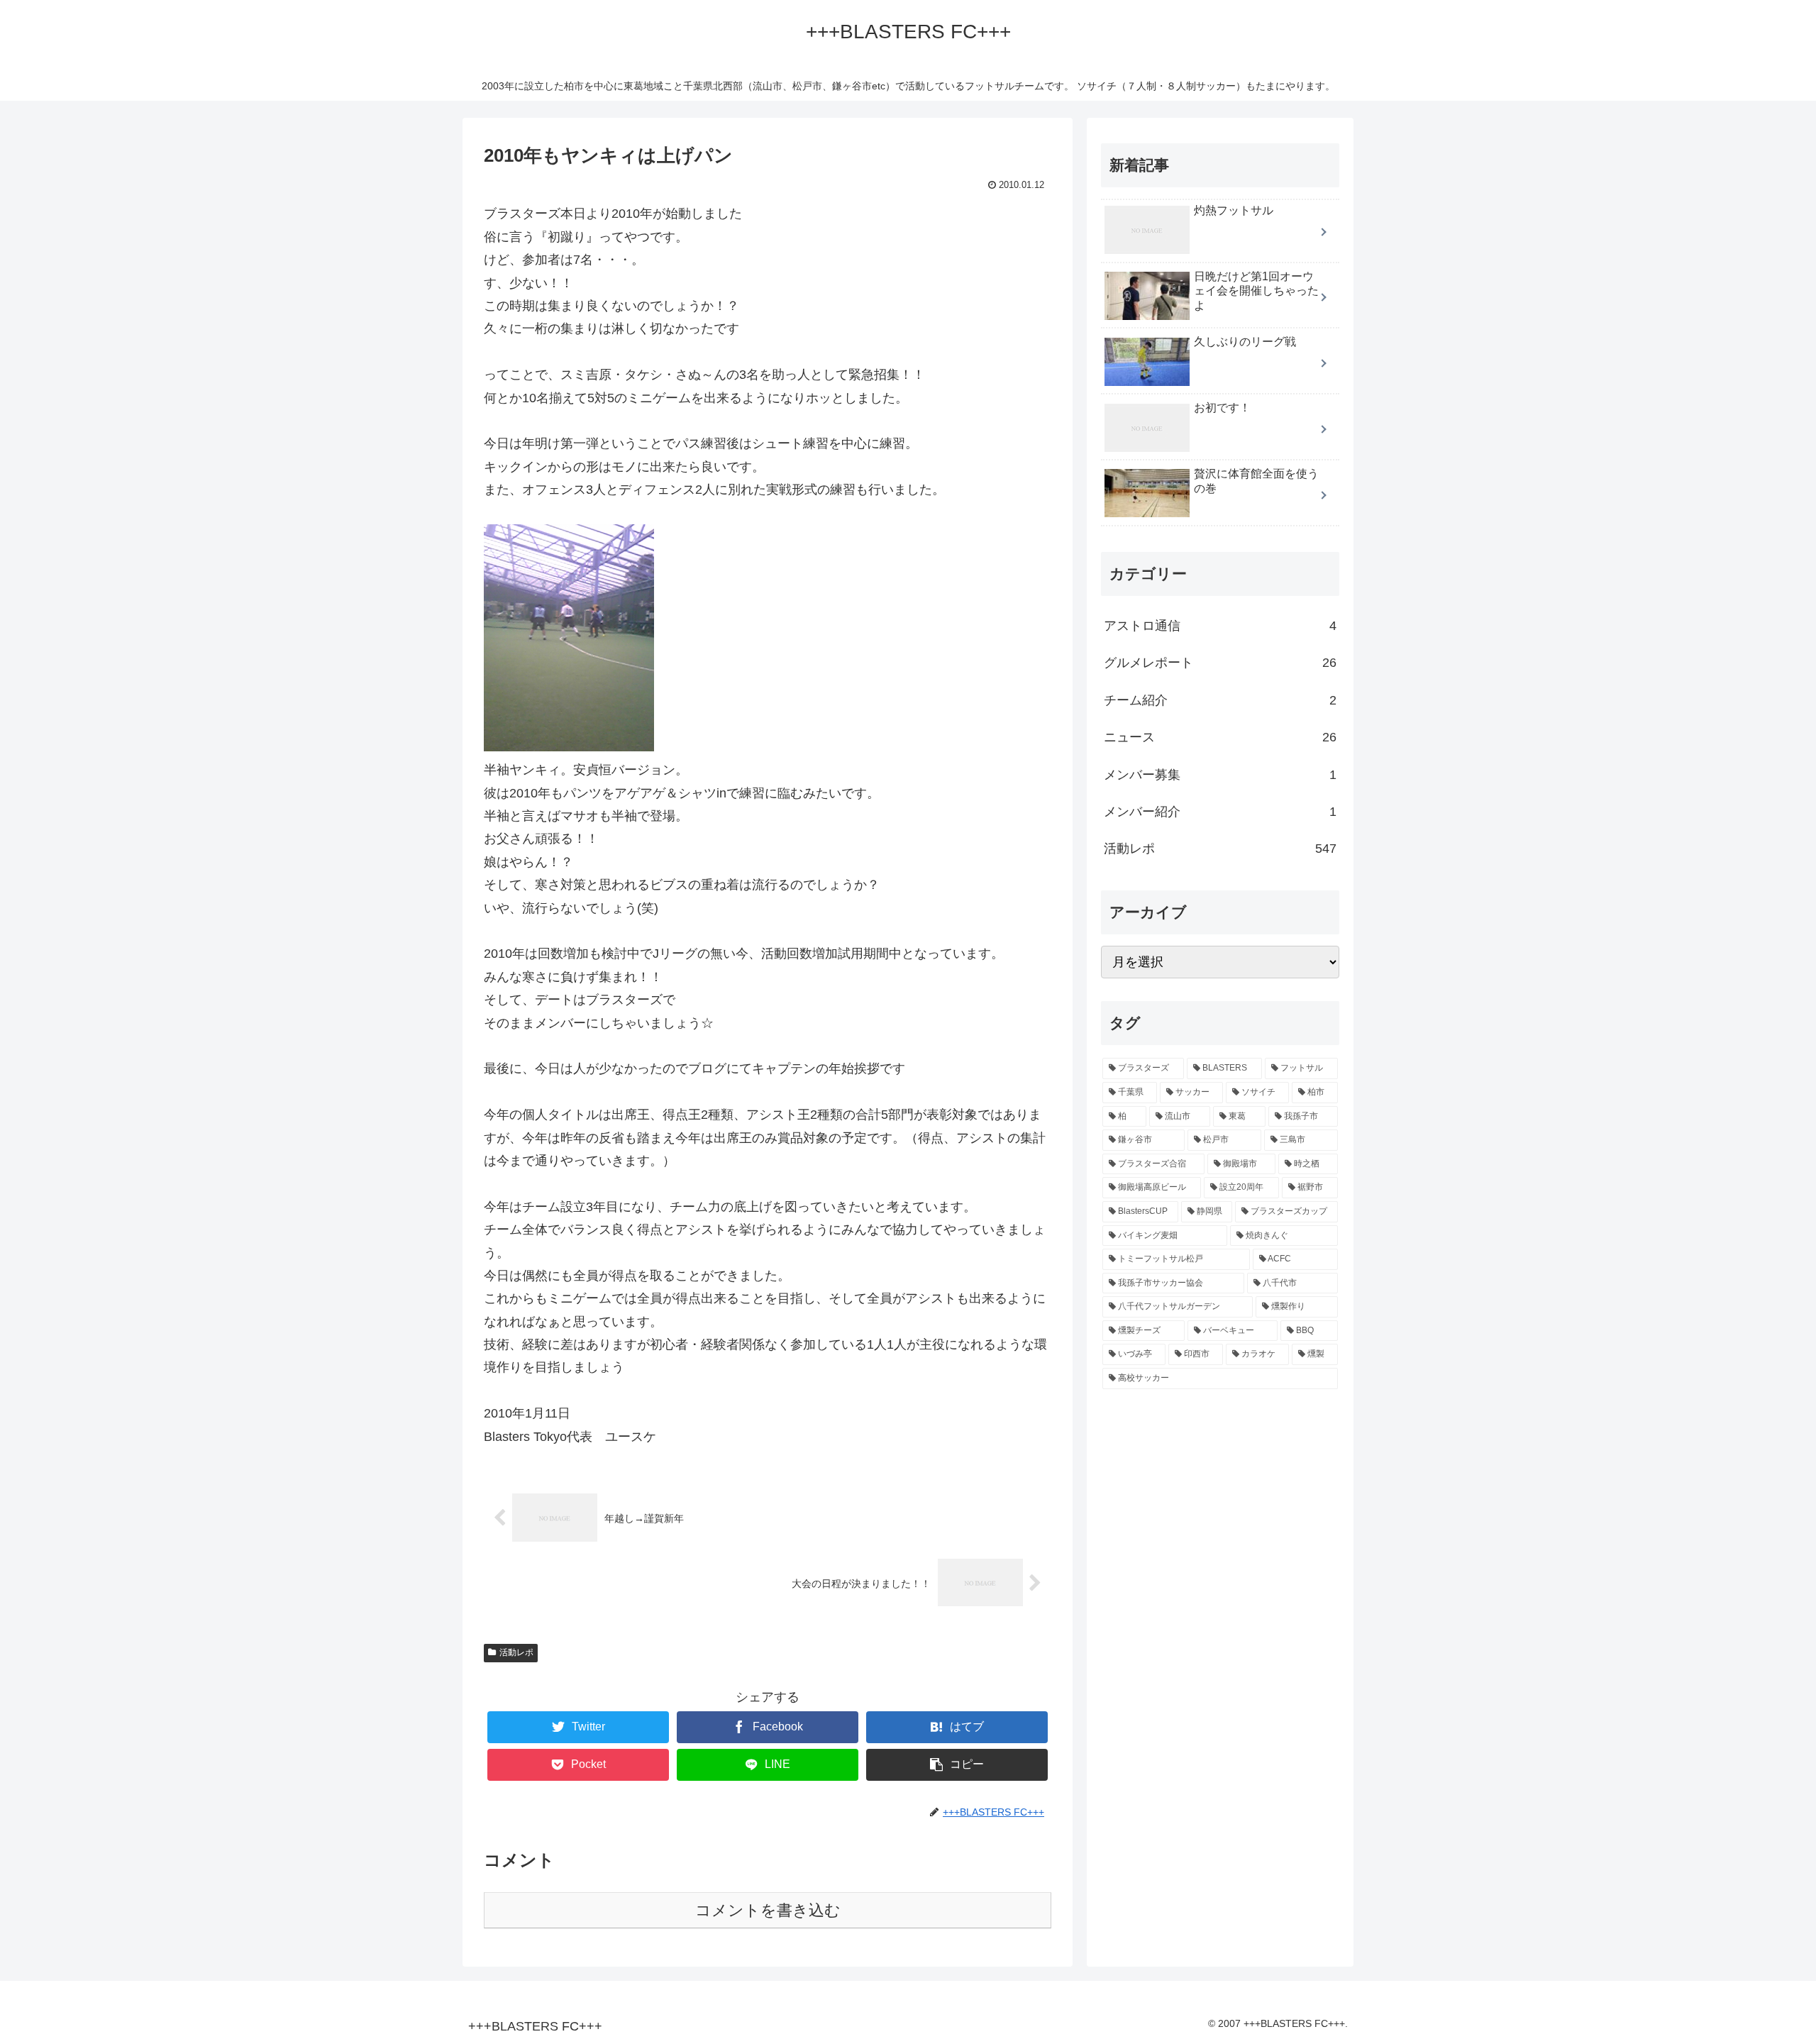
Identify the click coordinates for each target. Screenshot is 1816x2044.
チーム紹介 (1220, 700)
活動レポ (516, 1652)
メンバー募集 (1220, 775)
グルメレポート (1220, 663)
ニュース (1220, 738)
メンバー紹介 (1220, 812)
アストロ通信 (1220, 626)
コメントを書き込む (768, 1910)
